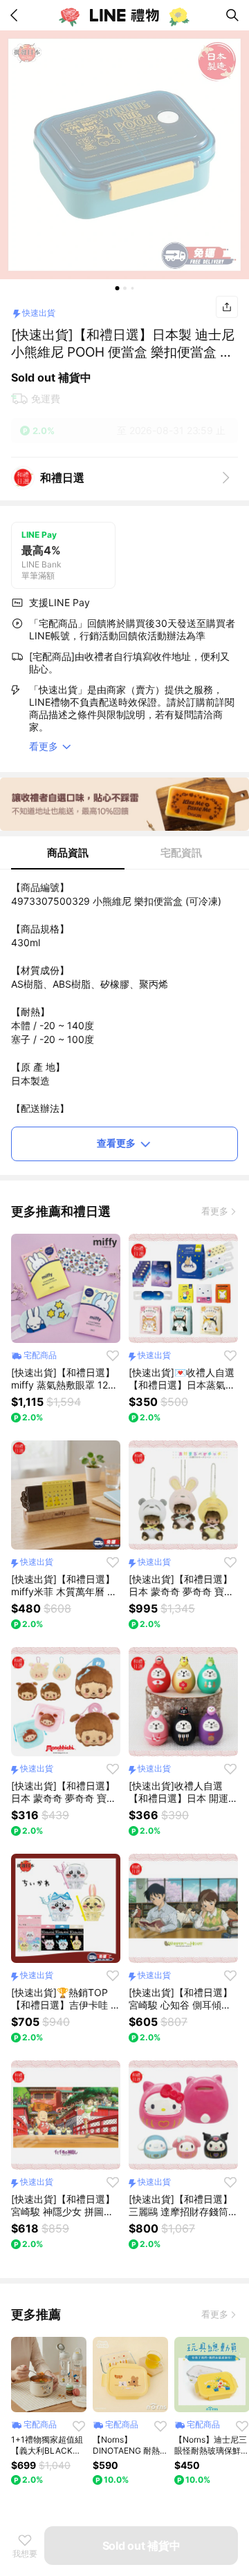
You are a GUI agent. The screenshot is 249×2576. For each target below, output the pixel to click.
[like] (113, 1355)
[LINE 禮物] (124, 15)
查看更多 (116, 1143)
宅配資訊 (181, 853)
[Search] (232, 15)
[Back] (17, 15)
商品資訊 (68, 853)
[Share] (227, 307)
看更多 (215, 1211)
